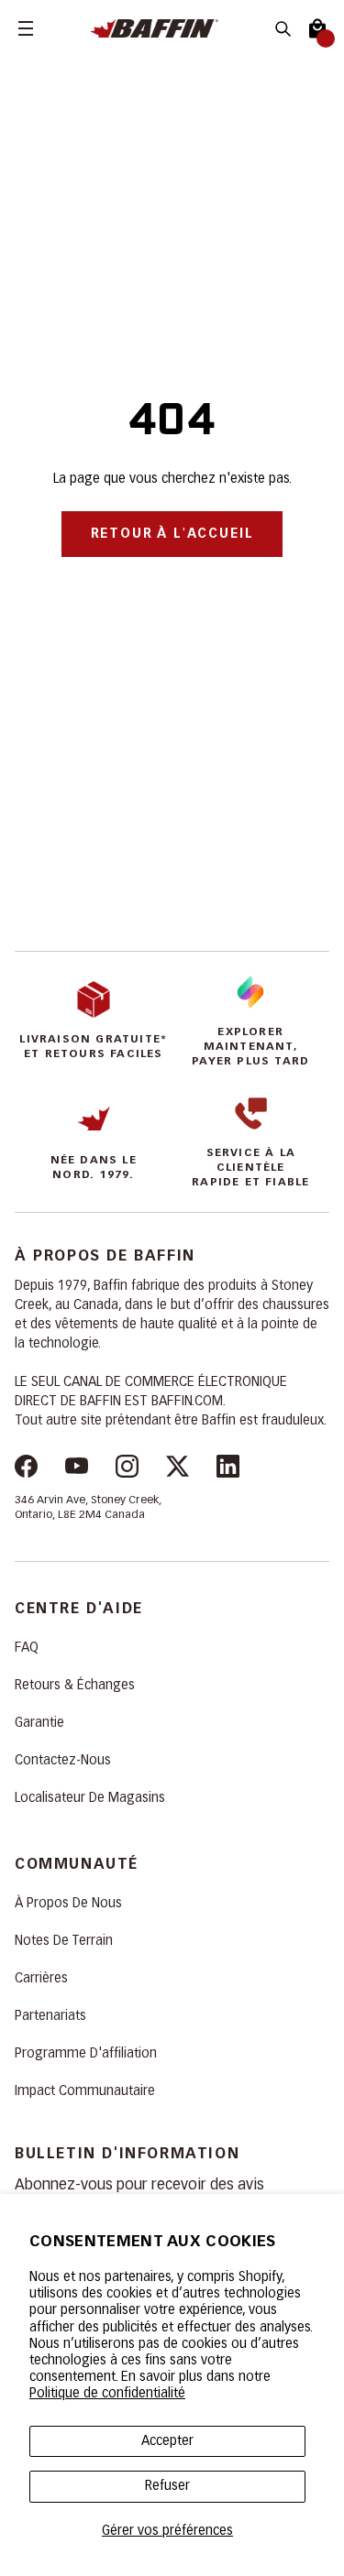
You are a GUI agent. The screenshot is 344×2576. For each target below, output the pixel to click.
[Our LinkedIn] (228, 1469)
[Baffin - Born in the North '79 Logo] (172, 29)
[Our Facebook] (26, 1469)
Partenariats (50, 2016)
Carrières (41, 1979)
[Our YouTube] (77, 1469)
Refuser (167, 2486)
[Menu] (26, 28)
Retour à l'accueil (172, 534)
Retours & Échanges (75, 1686)
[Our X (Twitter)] (178, 1469)
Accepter (167, 2441)
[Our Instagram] (127, 1469)
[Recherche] (283, 29)
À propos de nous (68, 1904)
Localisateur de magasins (90, 1798)
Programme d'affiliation (86, 2054)
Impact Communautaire (85, 2091)
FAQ (27, 1648)
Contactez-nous (63, 1761)
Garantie (39, 1723)
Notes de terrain (64, 1941)
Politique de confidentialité (107, 2394)
